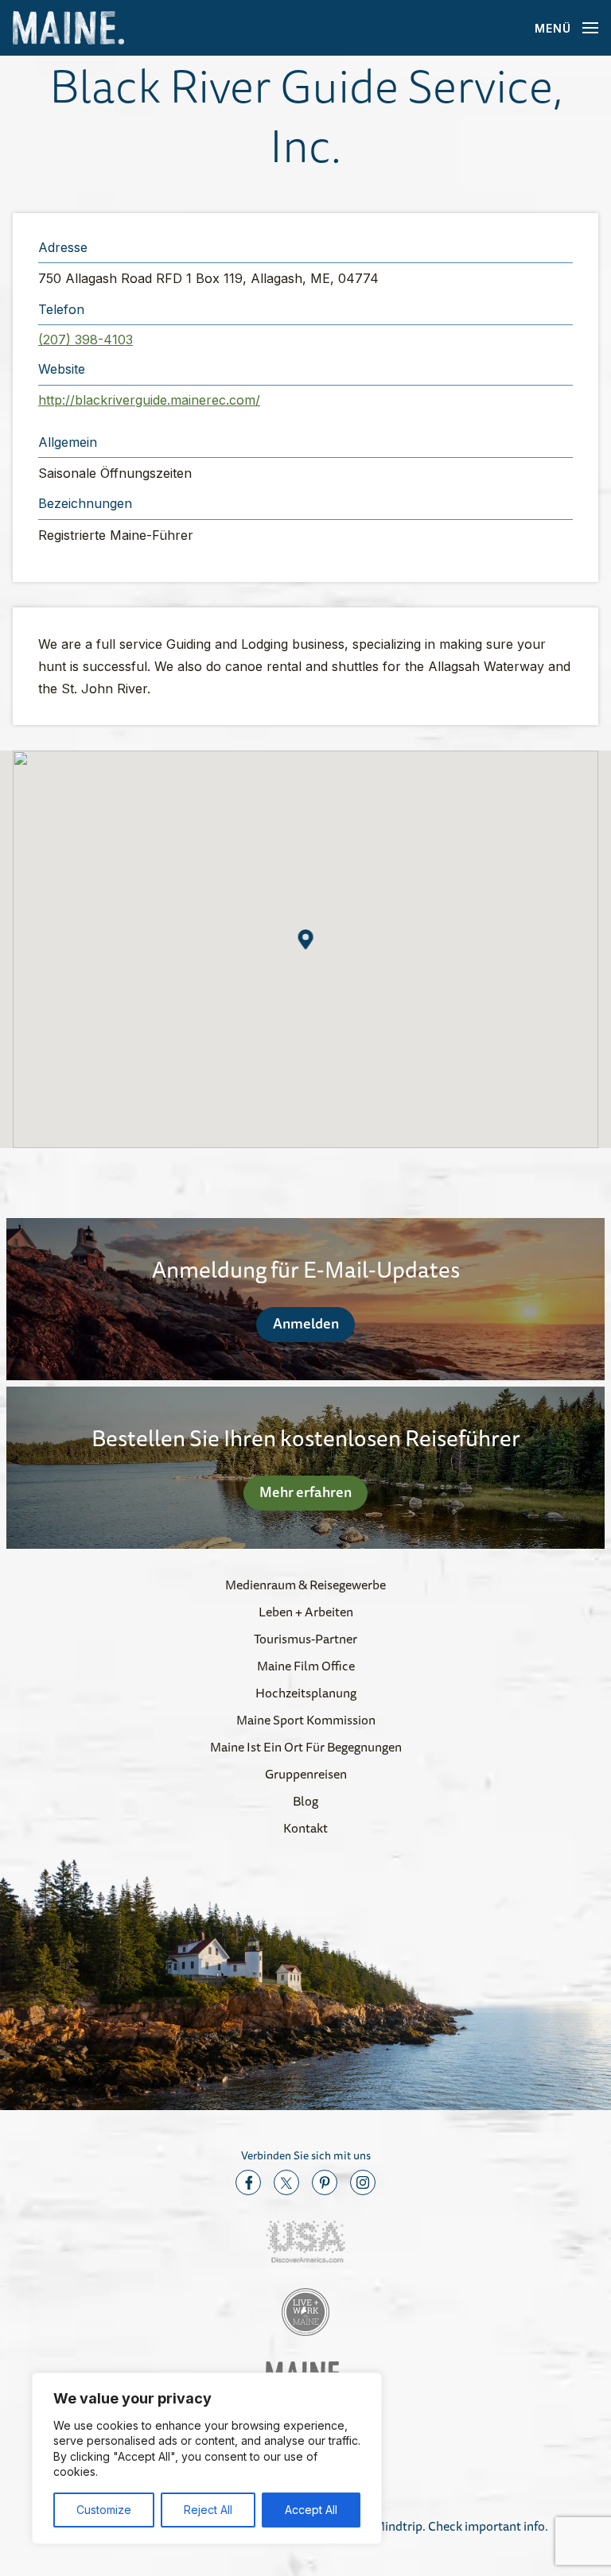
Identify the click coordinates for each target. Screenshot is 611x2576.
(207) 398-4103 (86, 339)
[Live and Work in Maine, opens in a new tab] (305, 2312)
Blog (305, 1801)
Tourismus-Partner (305, 1639)
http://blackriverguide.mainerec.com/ (149, 400)
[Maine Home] (68, 28)
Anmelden (306, 1323)
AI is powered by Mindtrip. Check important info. (414, 2526)
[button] (306, 939)
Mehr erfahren (305, 1492)
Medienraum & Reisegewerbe (305, 1585)
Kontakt (305, 1828)
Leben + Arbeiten (306, 1612)
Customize (104, 2510)
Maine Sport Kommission (306, 1720)
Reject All (208, 2510)
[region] (207, 2458)
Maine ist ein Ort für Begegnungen (306, 1747)
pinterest (325, 2182)
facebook (248, 2182)
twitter (286, 2182)
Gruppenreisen (306, 1774)
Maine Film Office (306, 1666)
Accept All (311, 2510)
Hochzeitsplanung (306, 1693)
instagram (363, 2182)
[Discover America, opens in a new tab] (305, 2242)
